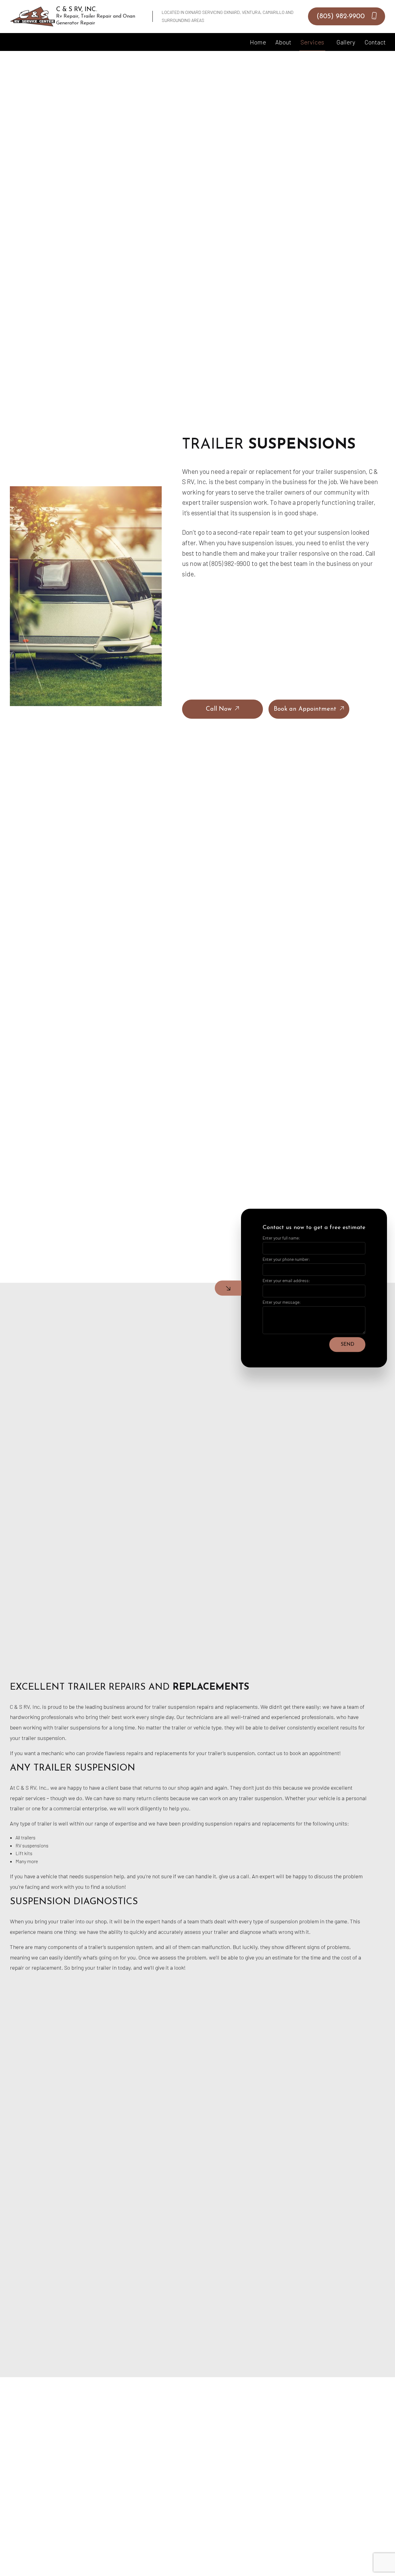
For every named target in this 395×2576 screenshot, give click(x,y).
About (283, 42)
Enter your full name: (281, 1238)
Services (312, 42)
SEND (347, 1344)
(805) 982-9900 (342, 17)
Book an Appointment (305, 709)
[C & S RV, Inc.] (33, 16)
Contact (375, 42)
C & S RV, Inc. (77, 10)
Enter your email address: (286, 1281)
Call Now (219, 709)
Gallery (346, 42)
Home (258, 42)
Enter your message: (282, 1302)
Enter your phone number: (286, 1259)
